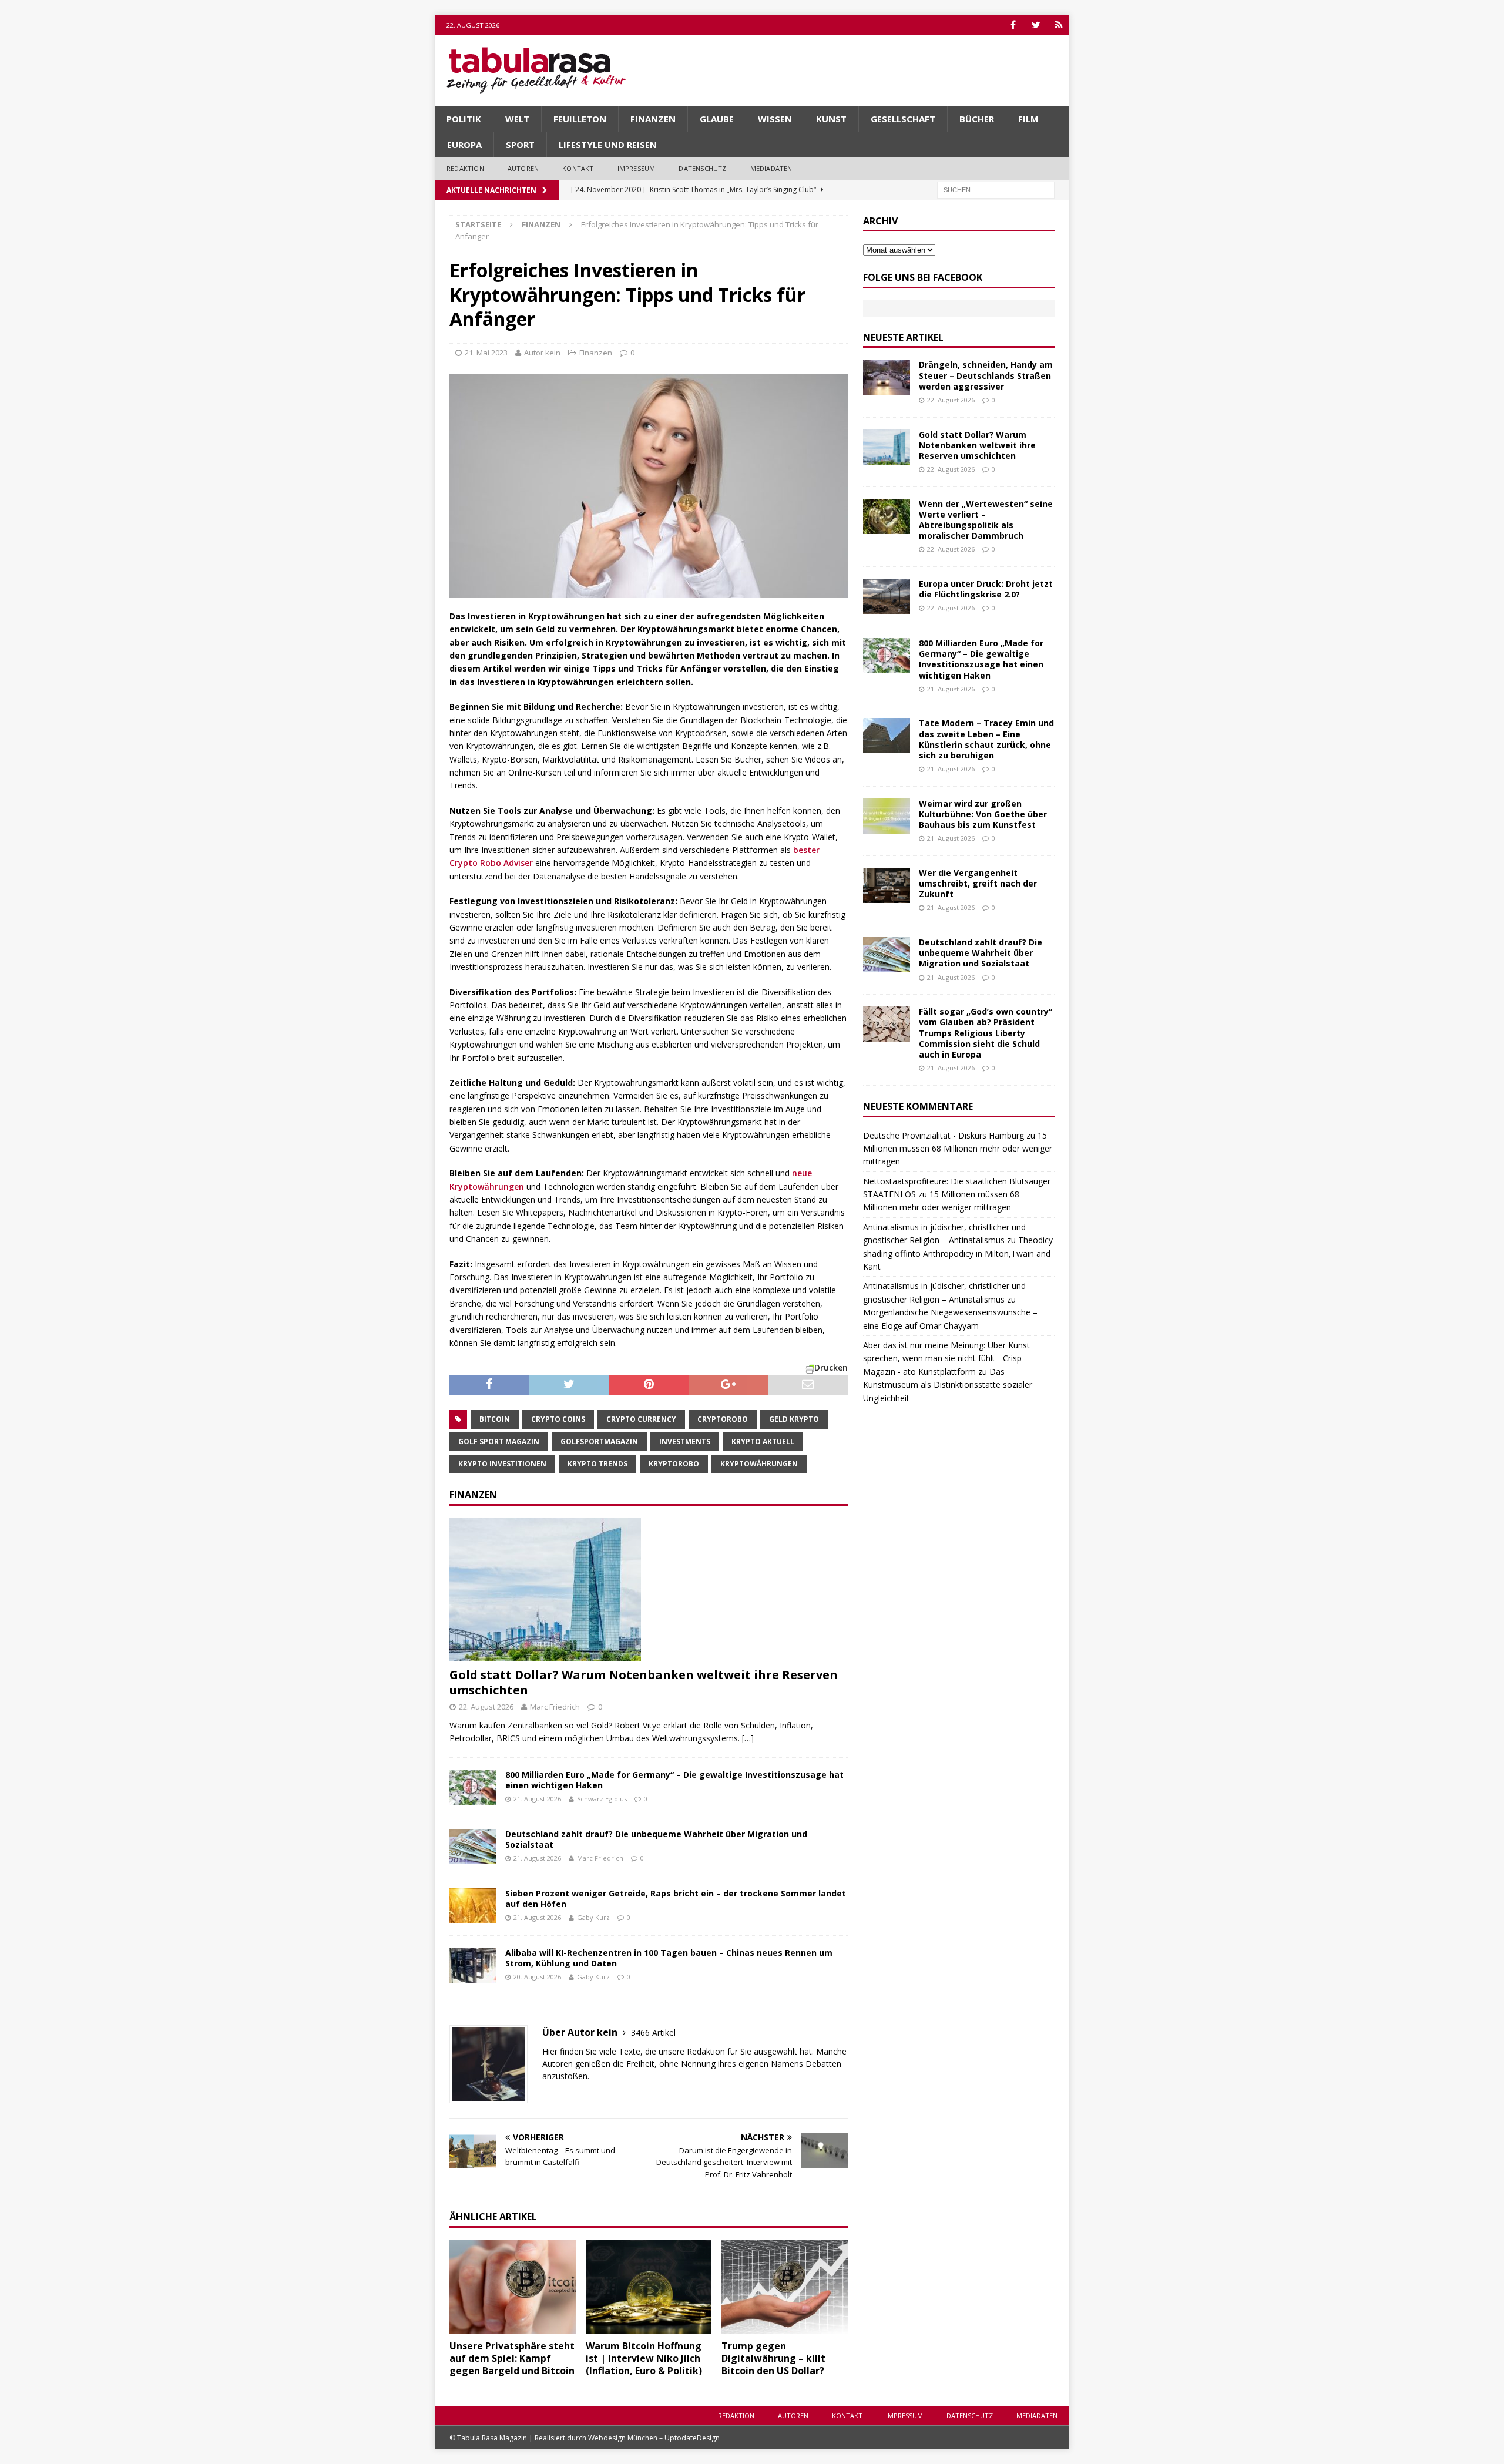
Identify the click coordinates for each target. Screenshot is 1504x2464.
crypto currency (641, 1419)
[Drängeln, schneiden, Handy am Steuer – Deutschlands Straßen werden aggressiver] (887, 377)
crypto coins (558, 1419)
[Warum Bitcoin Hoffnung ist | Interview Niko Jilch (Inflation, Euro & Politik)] (649, 2287)
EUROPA (464, 145)
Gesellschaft (903, 119)
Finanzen (653, 119)
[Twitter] (1036, 25)
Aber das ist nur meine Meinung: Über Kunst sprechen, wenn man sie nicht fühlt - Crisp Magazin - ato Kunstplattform (946, 1358)
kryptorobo (674, 1464)
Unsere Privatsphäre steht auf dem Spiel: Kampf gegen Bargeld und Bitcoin (512, 2358)
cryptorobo (723, 1419)
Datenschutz (702, 168)
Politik (464, 119)
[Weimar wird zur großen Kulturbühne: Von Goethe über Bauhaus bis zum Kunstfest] (887, 816)
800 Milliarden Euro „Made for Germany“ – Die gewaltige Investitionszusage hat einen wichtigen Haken (674, 1780)
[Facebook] (1013, 25)
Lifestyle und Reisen (608, 145)
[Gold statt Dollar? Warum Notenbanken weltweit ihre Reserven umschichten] (649, 1589)
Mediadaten (771, 168)
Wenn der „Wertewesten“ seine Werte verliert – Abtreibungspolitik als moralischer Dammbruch (986, 520)
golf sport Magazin (499, 1441)
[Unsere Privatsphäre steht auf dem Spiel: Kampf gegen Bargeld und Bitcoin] (513, 2287)
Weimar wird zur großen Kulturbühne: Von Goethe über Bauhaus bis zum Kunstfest (983, 814)
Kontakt (578, 168)
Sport (520, 145)
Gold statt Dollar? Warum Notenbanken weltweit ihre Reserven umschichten (644, 1682)
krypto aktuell (763, 1441)
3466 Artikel (653, 2032)
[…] (748, 1738)
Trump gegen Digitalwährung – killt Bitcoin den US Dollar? (773, 2358)
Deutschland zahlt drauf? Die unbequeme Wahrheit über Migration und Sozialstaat (656, 1839)
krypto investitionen (502, 1464)
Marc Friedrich (555, 1707)
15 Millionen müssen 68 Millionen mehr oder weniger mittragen (958, 1149)
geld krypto (794, 1419)
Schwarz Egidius (602, 1799)
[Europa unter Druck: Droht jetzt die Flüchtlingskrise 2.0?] (887, 596)
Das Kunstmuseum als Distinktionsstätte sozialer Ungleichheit (948, 1385)
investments (685, 1441)
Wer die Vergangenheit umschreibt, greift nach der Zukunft (978, 883)
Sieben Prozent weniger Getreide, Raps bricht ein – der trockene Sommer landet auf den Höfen (676, 1899)
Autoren (523, 168)
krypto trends (597, 1464)
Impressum (637, 168)
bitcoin (495, 1419)
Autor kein (542, 353)
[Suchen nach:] (996, 189)
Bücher (977, 119)
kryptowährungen (759, 1464)
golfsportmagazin (599, 1441)
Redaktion (465, 168)
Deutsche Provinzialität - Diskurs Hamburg (944, 1135)
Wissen (775, 119)
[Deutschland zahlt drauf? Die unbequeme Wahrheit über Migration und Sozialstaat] (473, 1847)
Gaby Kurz (593, 1917)
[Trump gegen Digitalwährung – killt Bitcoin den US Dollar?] (785, 2287)
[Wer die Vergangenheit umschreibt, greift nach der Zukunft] (887, 885)
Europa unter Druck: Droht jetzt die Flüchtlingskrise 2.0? (986, 589)
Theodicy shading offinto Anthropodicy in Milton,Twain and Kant (958, 1253)
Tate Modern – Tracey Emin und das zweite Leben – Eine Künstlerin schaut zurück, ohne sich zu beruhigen (986, 739)
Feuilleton (580, 119)
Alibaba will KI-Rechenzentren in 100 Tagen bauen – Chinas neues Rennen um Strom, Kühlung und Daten (669, 1958)
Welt (517, 119)
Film (1028, 119)
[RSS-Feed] (1059, 25)
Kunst (831, 119)
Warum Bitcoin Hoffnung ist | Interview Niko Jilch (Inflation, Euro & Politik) (644, 2358)
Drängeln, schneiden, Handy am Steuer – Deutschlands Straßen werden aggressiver (986, 375)
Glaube (717, 119)
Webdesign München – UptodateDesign (654, 2438)
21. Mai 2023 (486, 353)
